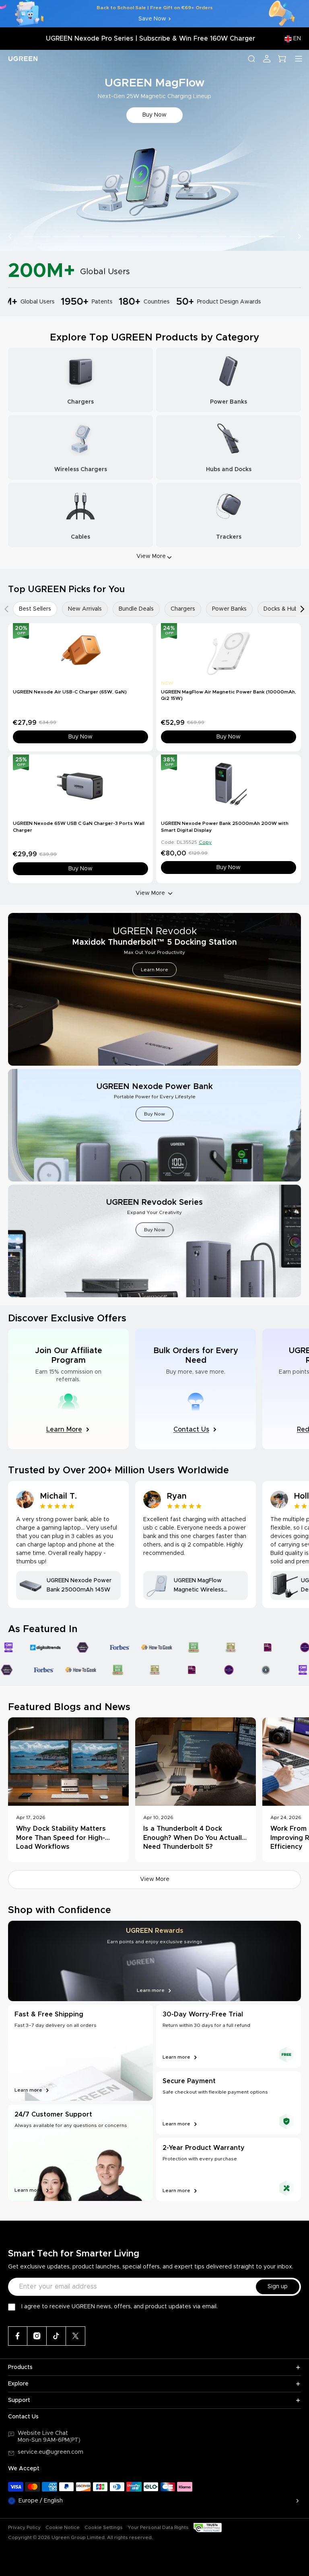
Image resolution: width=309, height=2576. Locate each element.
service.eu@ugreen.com (50, 2452)
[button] (10, 236)
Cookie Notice (63, 2527)
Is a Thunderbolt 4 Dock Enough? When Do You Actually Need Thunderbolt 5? (195, 1838)
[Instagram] (37, 2336)
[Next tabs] (303, 609)
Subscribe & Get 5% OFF (155, 115)
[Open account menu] (267, 59)
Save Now (152, 19)
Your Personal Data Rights (158, 2527)
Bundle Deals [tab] (136, 609)
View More (150, 893)
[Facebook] (18, 2336)
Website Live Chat (43, 2433)
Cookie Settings (104, 2527)
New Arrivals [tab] (85, 609)
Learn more (28, 2090)
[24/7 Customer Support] (80, 2153)
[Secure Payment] (229, 2103)
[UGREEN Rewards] (154, 1961)
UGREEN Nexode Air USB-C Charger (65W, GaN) (70, 692)
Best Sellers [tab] (35, 609)
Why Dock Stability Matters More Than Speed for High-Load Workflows (61, 1838)
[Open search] (251, 59)
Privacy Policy (24, 2527)
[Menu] (299, 59)
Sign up (278, 2287)
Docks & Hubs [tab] (282, 609)
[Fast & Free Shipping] (80, 2053)
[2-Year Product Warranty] (229, 2170)
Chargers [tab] (183, 609)
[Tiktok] (56, 2336)
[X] (76, 2336)
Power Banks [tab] (229, 609)
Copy (205, 842)
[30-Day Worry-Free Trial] (229, 2036)
